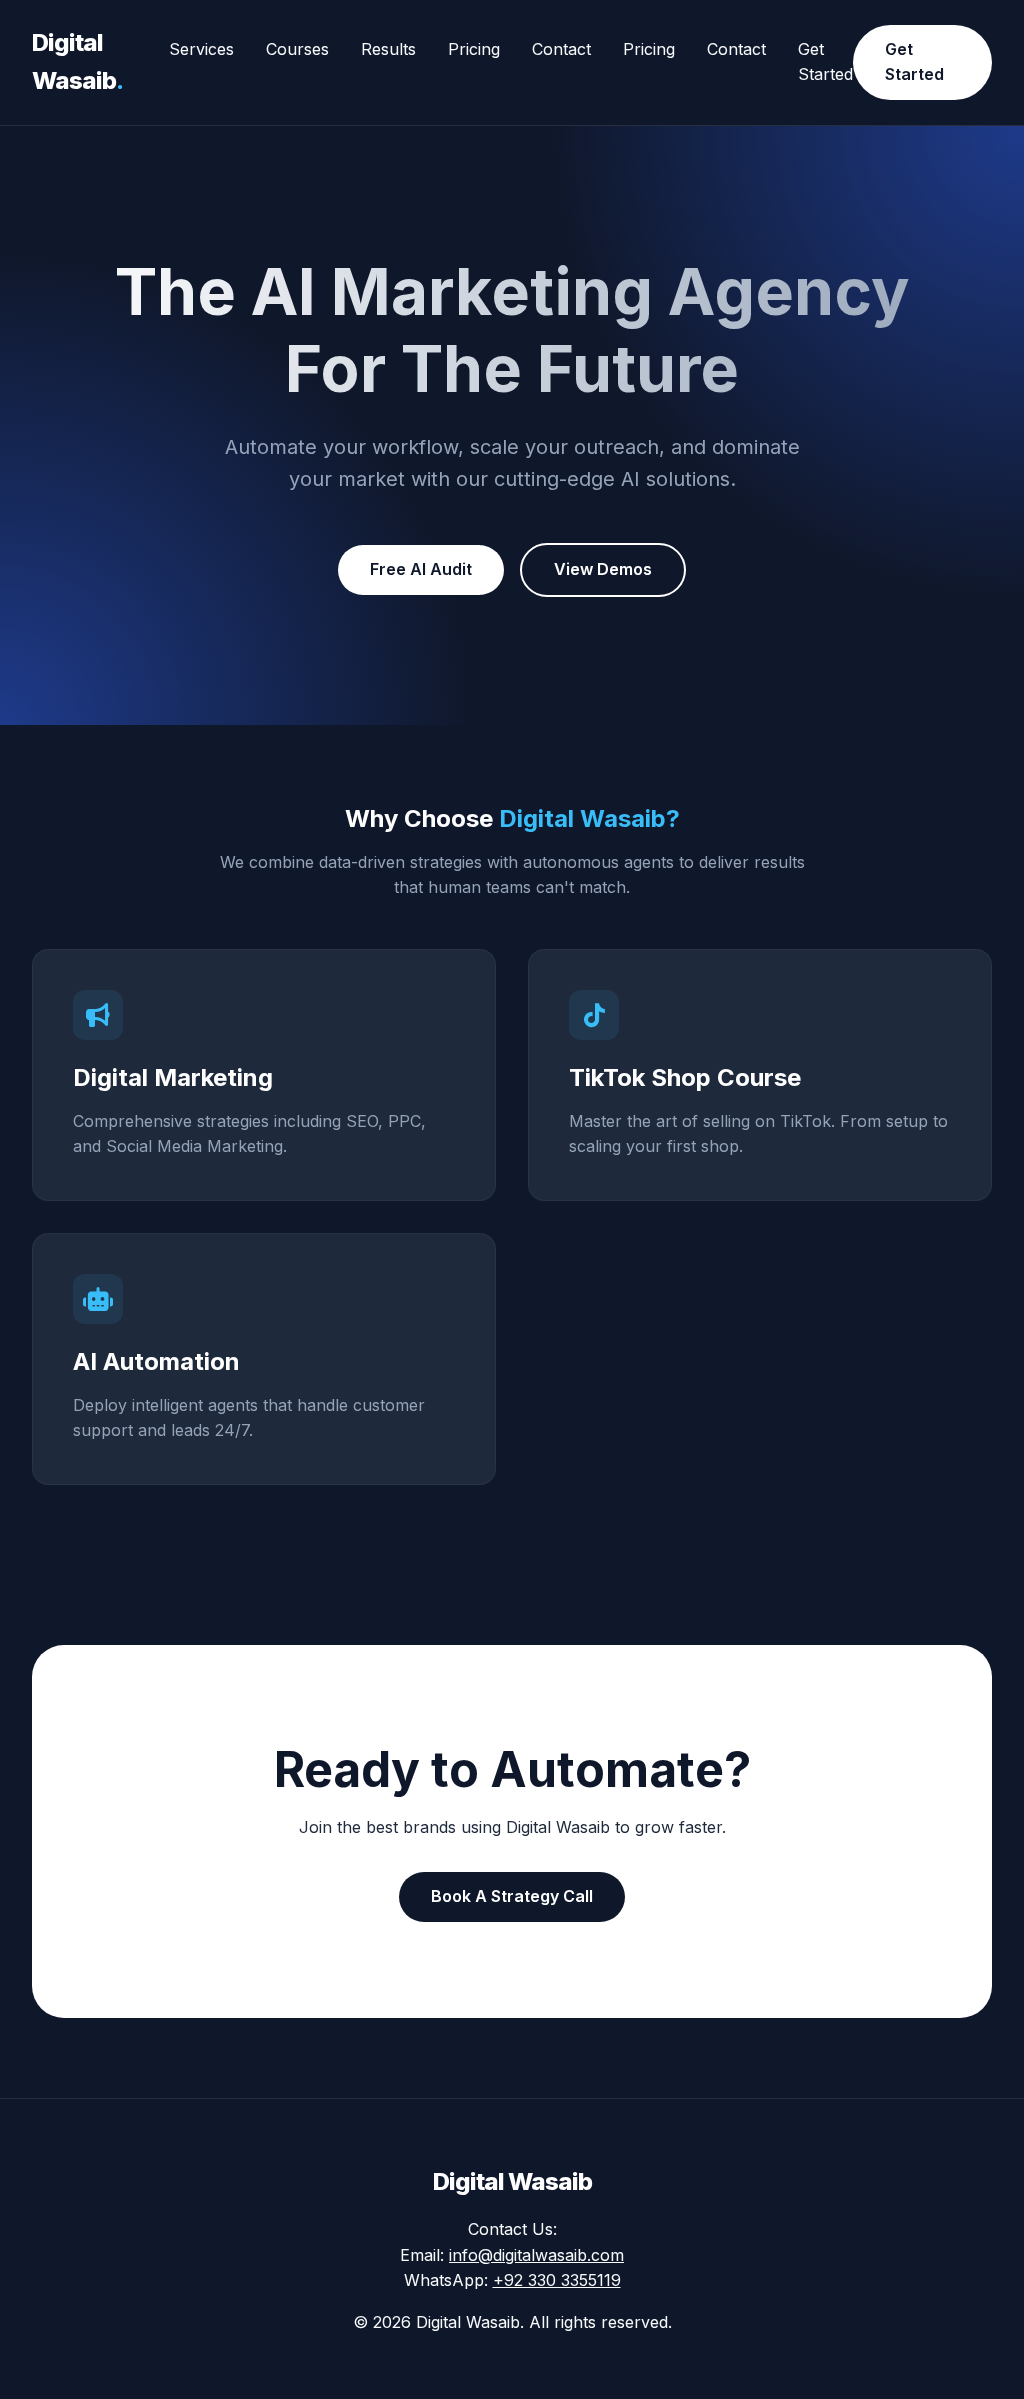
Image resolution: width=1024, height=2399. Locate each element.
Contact (561, 49)
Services (201, 49)
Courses (297, 49)
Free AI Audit (421, 569)
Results (388, 49)
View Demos (603, 569)
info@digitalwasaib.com (536, 2255)
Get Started (914, 62)
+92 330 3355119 (557, 2280)
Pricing (474, 49)
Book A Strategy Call (512, 1896)
